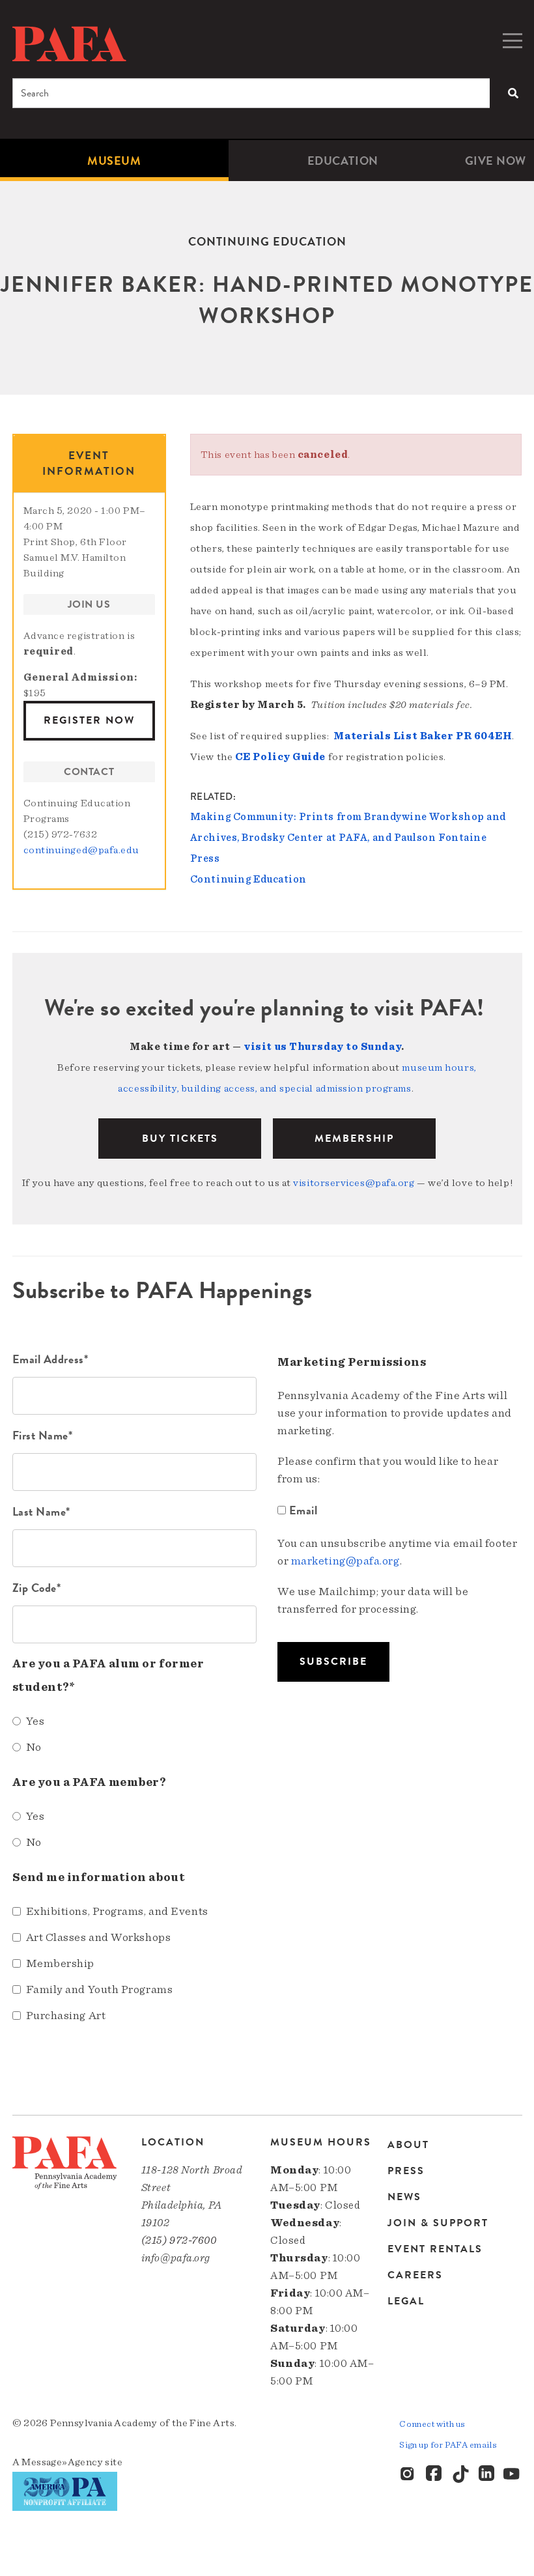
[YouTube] (513, 2474)
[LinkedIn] (486, 2474)
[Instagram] (408, 2474)
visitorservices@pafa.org (354, 1183)
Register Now (89, 720)
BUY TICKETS (180, 1139)
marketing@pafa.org (345, 1561)
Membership (354, 1139)
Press (406, 2171)
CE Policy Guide (280, 757)
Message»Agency (62, 2462)
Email (303, 1510)
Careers (415, 2275)
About (408, 2146)
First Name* (43, 1435)
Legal (406, 2301)
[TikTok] (460, 2474)
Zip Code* (37, 1588)
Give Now (496, 161)
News (404, 2197)
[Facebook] (434, 2474)
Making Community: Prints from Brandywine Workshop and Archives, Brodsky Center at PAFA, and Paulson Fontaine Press (348, 838)
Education (343, 161)
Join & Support (438, 2223)
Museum (114, 161)
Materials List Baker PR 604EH (423, 736)
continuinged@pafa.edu (82, 850)
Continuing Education (248, 879)
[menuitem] (114, 161)
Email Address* (50, 1359)
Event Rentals (435, 2249)
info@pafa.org (176, 2258)
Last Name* (42, 1511)
